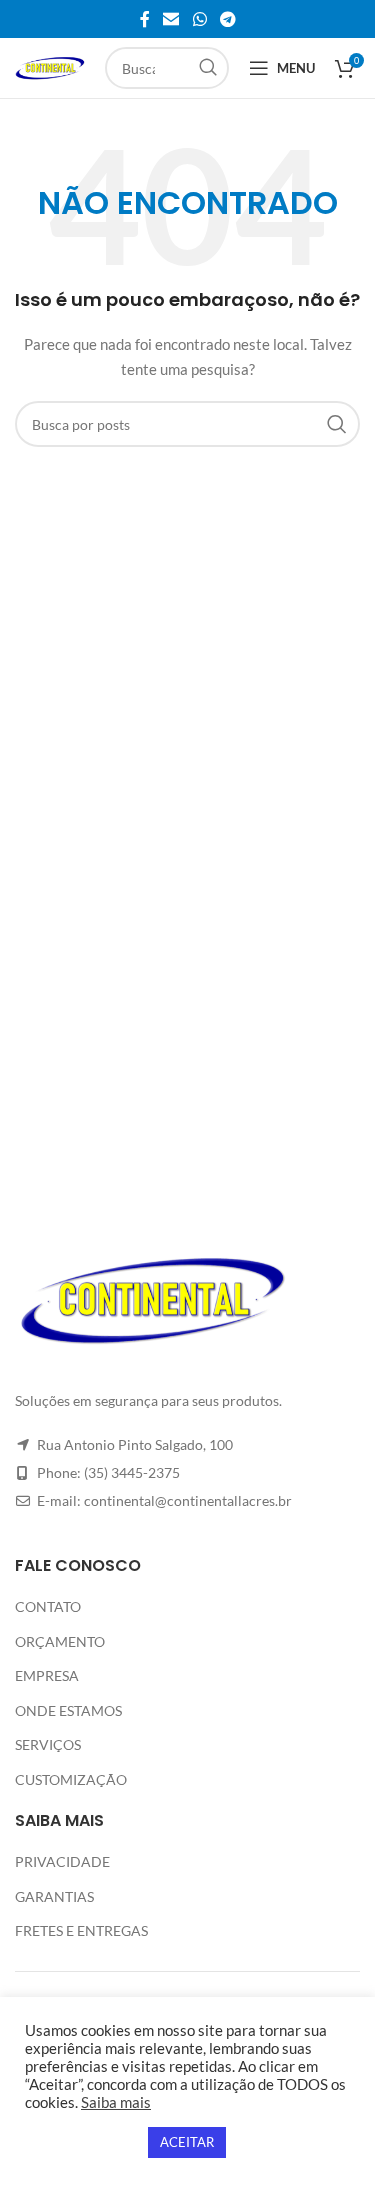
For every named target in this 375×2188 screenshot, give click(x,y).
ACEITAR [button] (187, 2142)
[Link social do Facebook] (145, 19)
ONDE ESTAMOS (68, 1710)
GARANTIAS (54, 1896)
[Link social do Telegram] (227, 19)
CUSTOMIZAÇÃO (71, 1779)
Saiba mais (116, 2102)
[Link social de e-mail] (171, 19)
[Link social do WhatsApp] (199, 19)
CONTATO (48, 1606)
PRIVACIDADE (62, 1861)
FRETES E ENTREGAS (81, 1930)
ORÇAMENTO (60, 1641)
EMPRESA (47, 1675)
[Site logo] (50, 66)
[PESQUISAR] (208, 68)
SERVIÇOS (48, 1744)
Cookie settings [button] (81, 2142)
